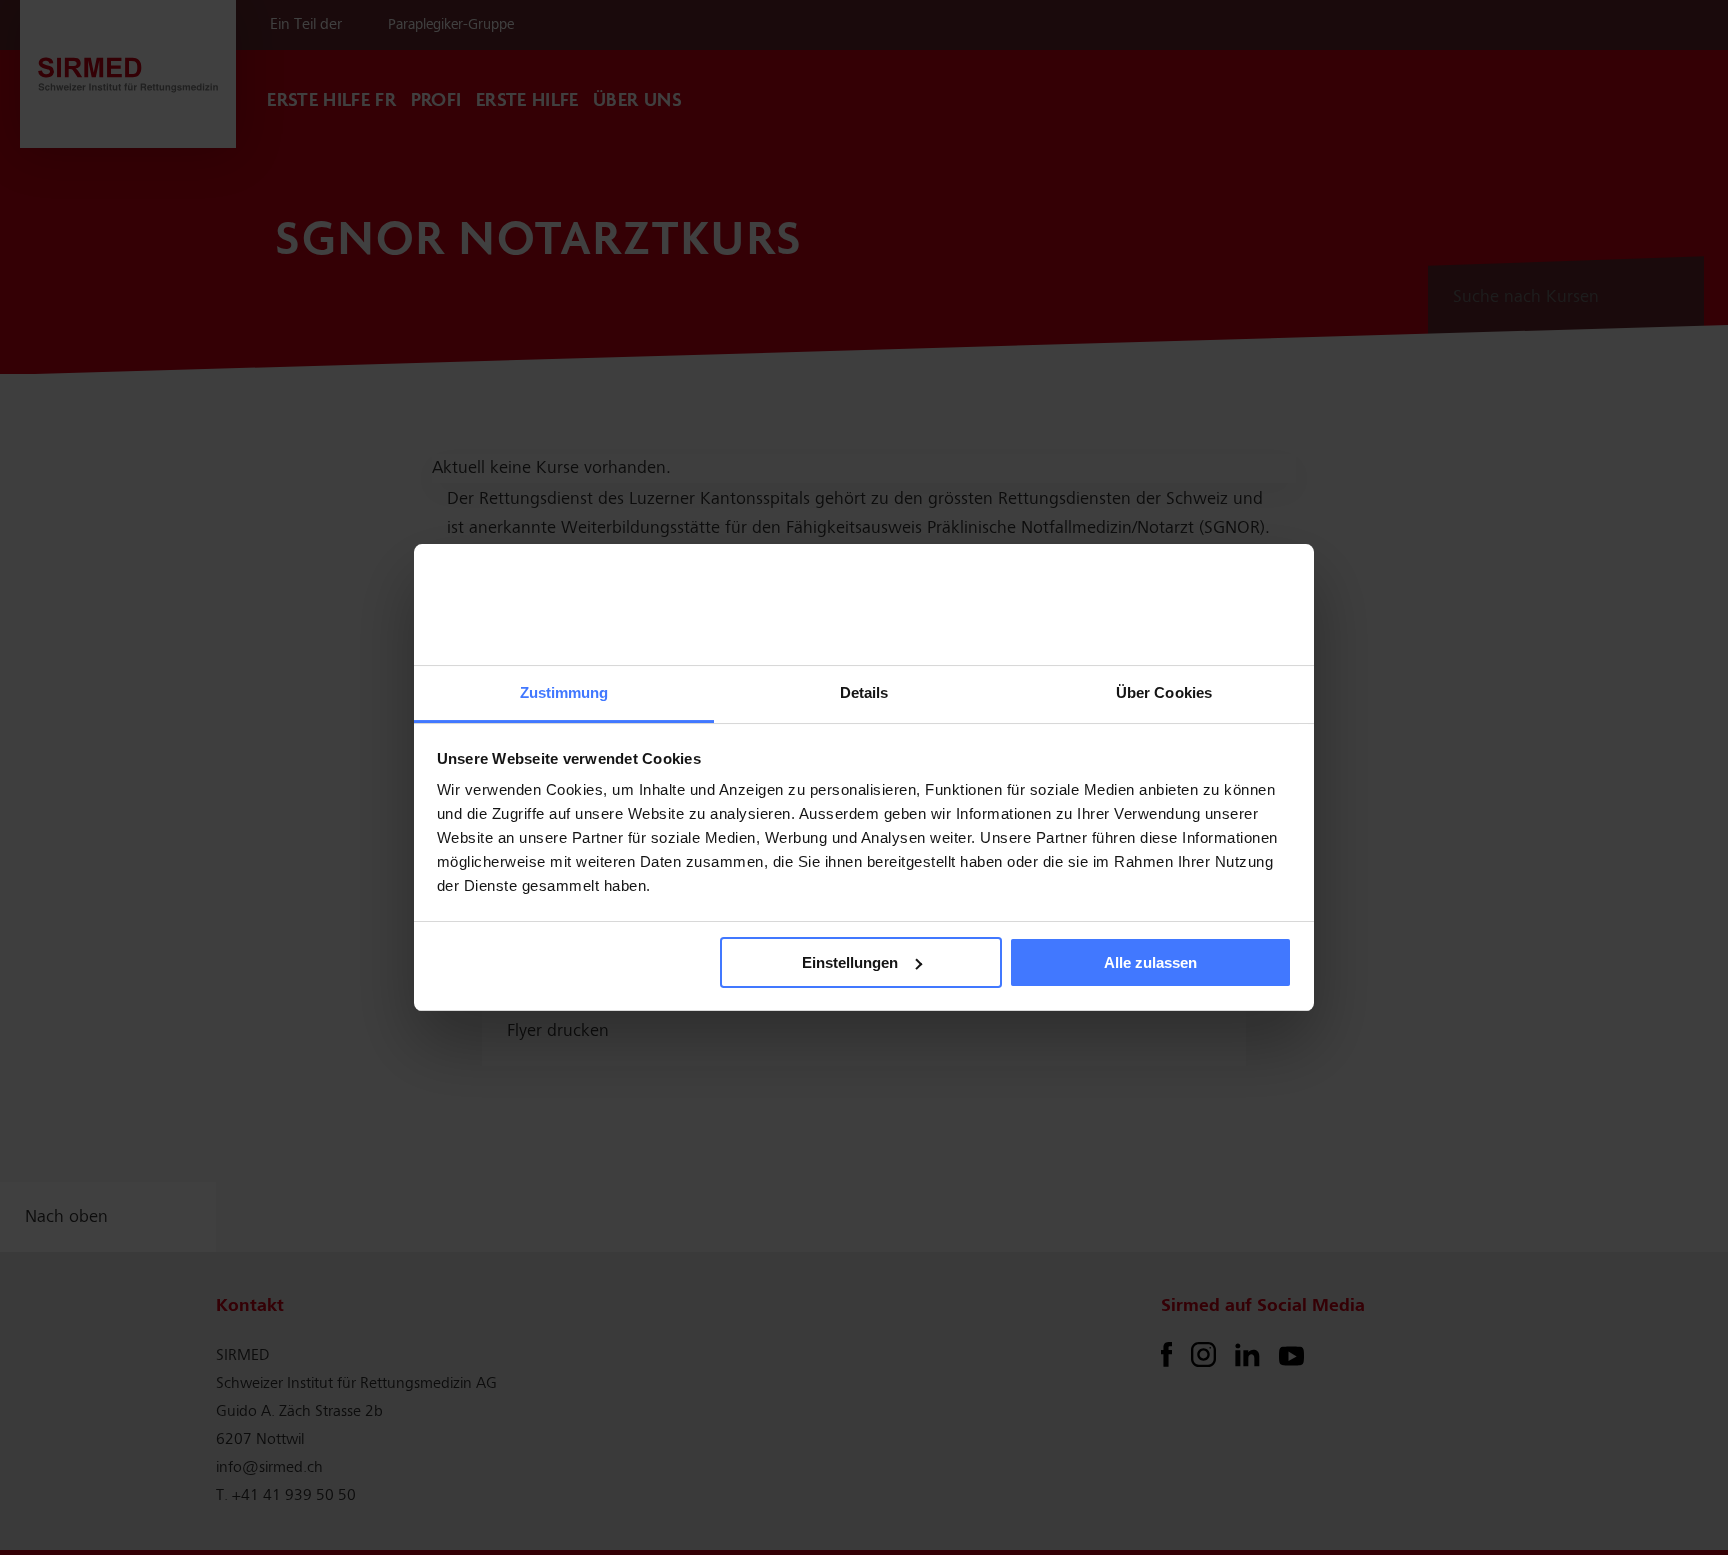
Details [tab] (864, 692)
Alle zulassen (1150, 962)
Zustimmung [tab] (564, 692)
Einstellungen (850, 962)
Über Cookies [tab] (1164, 692)
